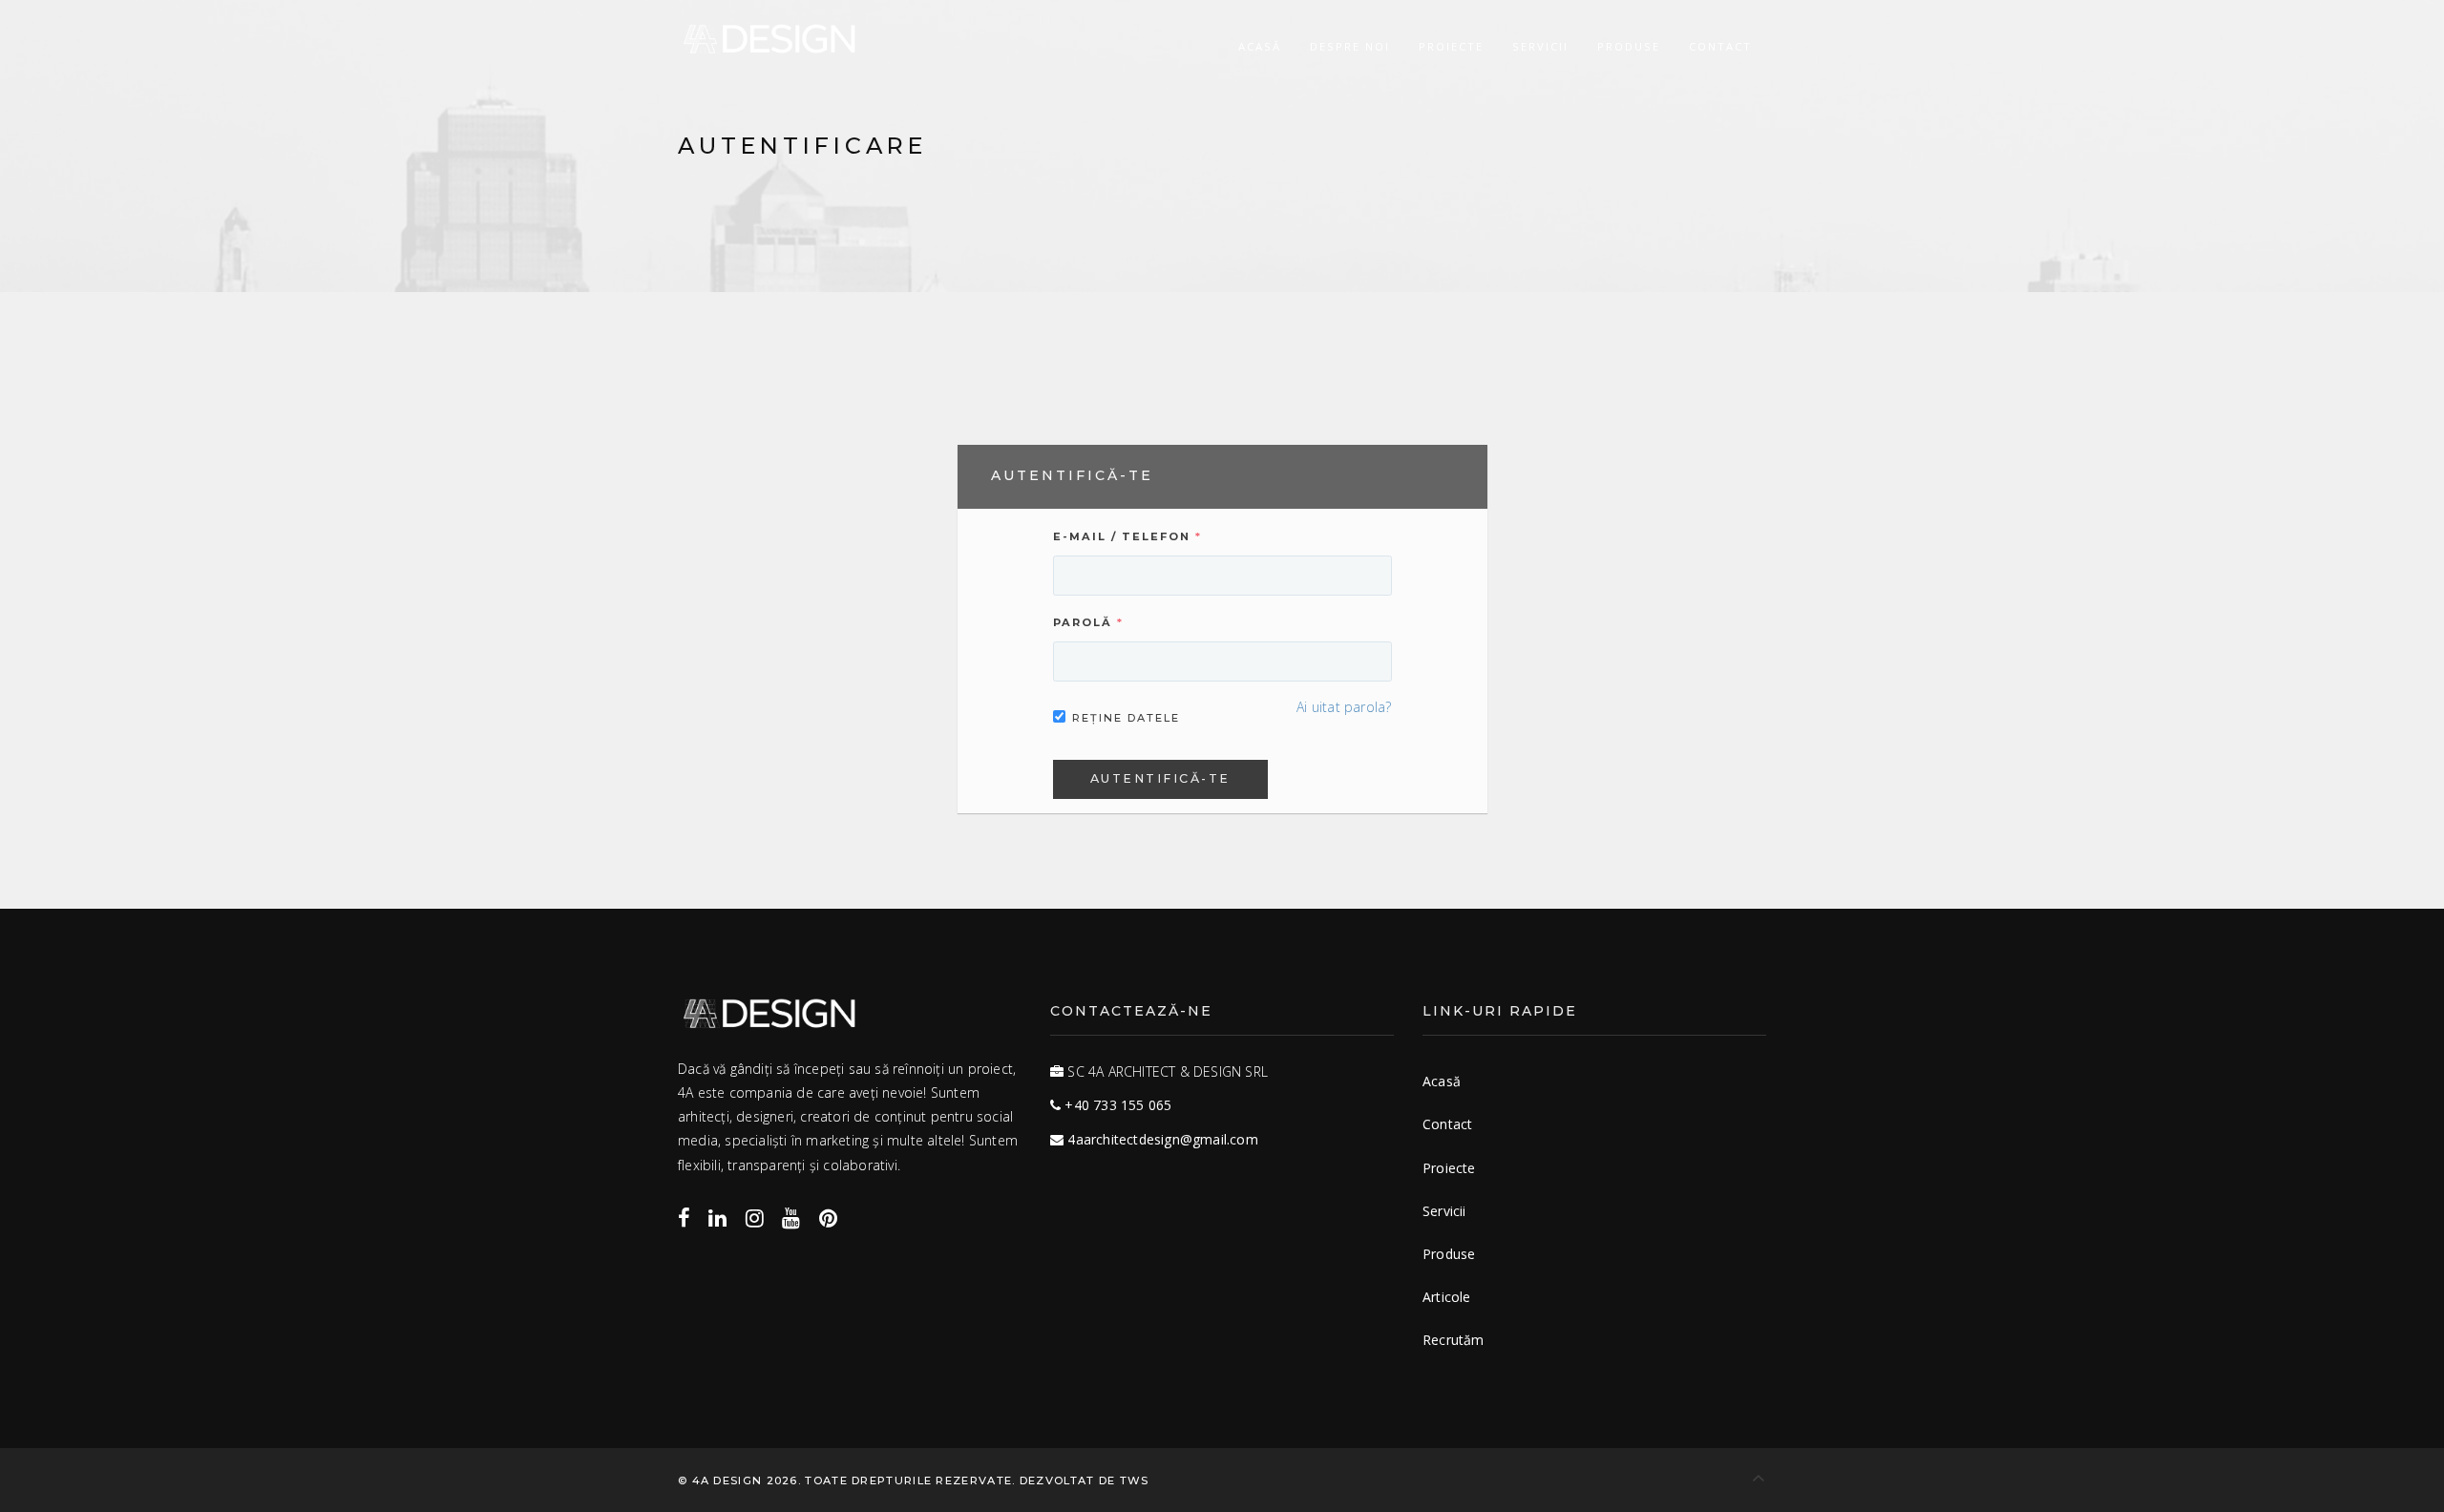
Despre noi (1350, 46)
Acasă (1260, 46)
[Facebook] (684, 1217)
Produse (1629, 46)
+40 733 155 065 (1118, 1105)
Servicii (1540, 46)
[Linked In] (717, 1217)
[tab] (1222, 476)
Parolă (1083, 622)
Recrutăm (1454, 1340)
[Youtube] (791, 1217)
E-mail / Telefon (1122, 536)
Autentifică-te (1160, 778)
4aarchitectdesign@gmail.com (1162, 1139)
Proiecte (1451, 46)
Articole (1447, 1297)
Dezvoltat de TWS (1085, 1480)
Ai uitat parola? (1344, 707)
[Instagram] (755, 1217)
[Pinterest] (828, 1217)
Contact (1720, 46)
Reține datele (1126, 718)
